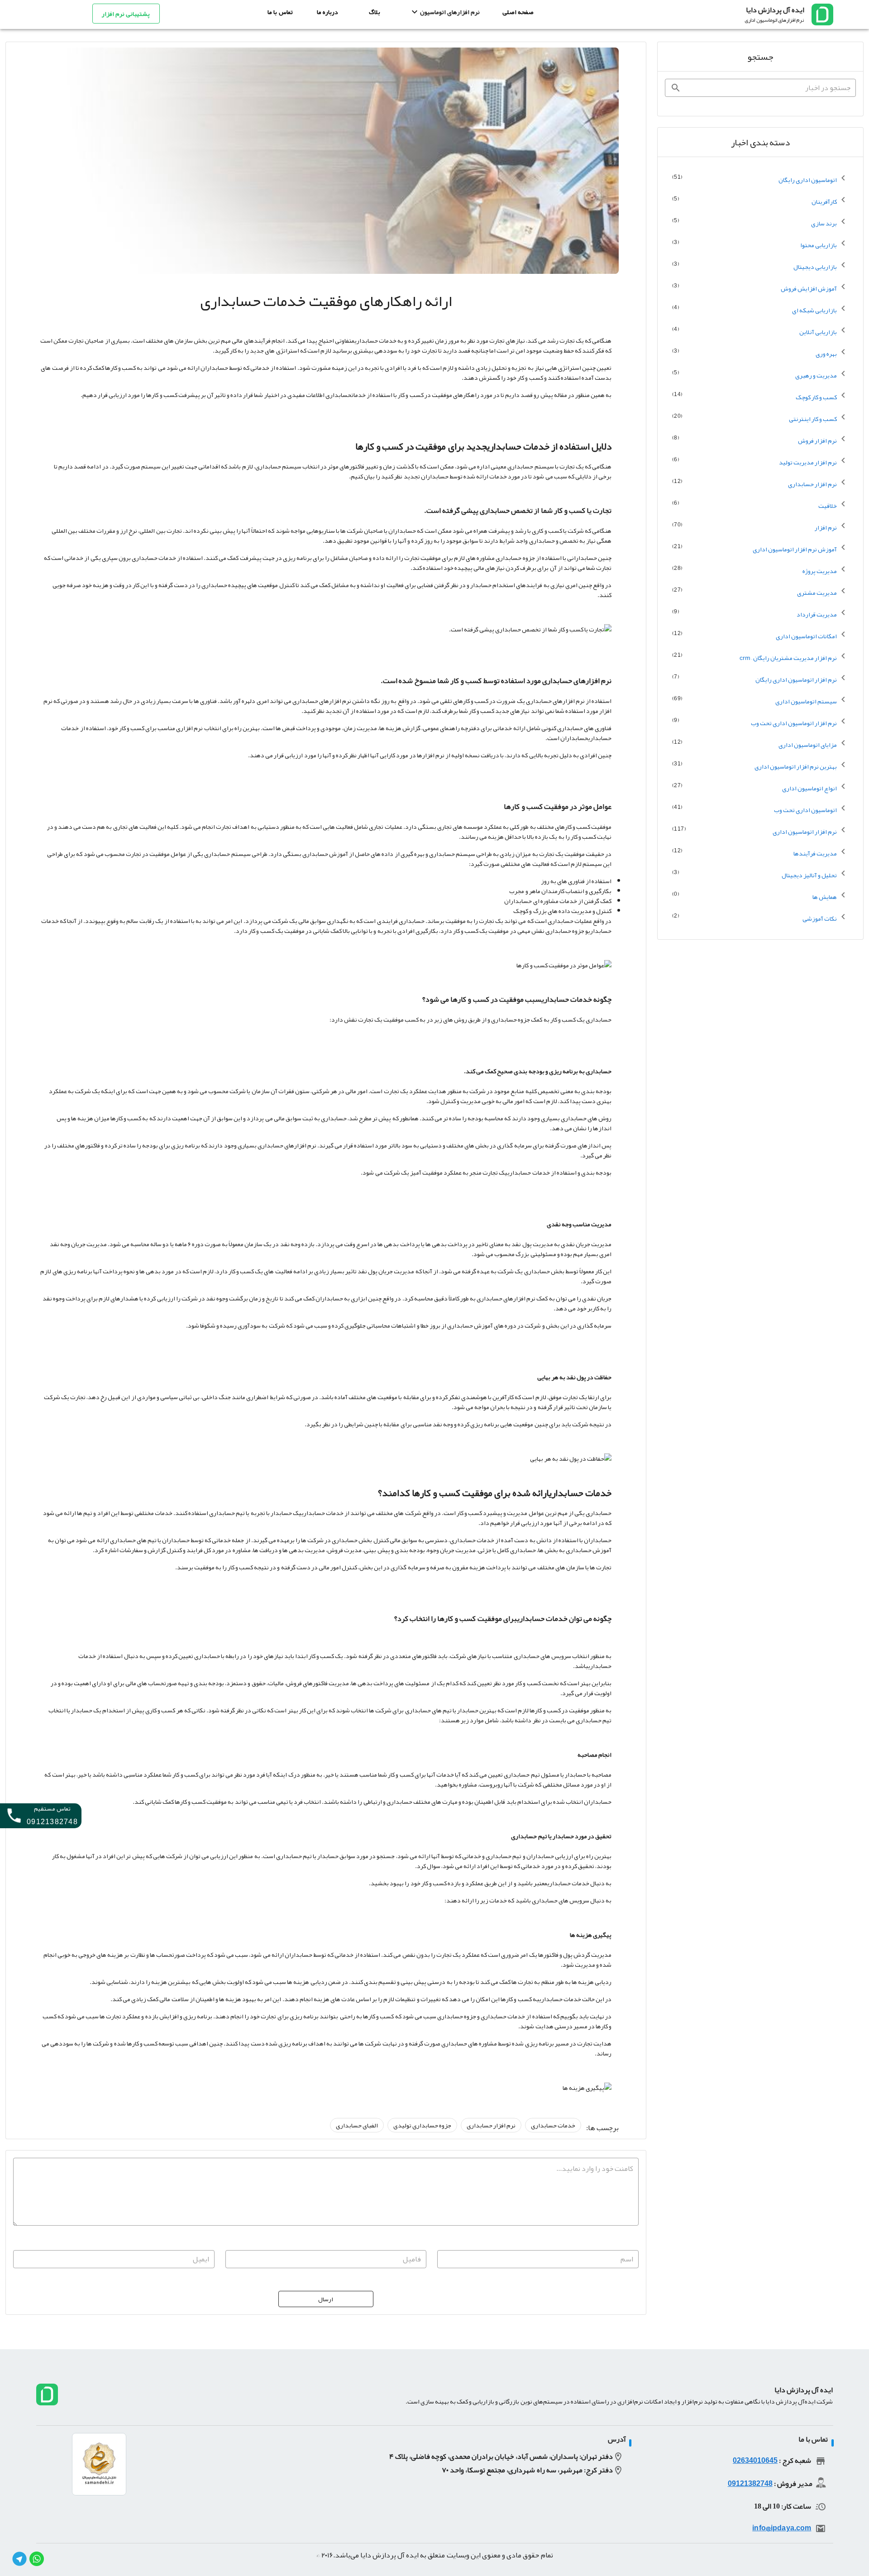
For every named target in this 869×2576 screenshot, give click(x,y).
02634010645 (755, 2461)
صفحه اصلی (518, 12)
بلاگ (375, 12)
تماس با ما (280, 12)
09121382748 (750, 2484)
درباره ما (327, 12)
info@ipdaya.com (782, 2528)
